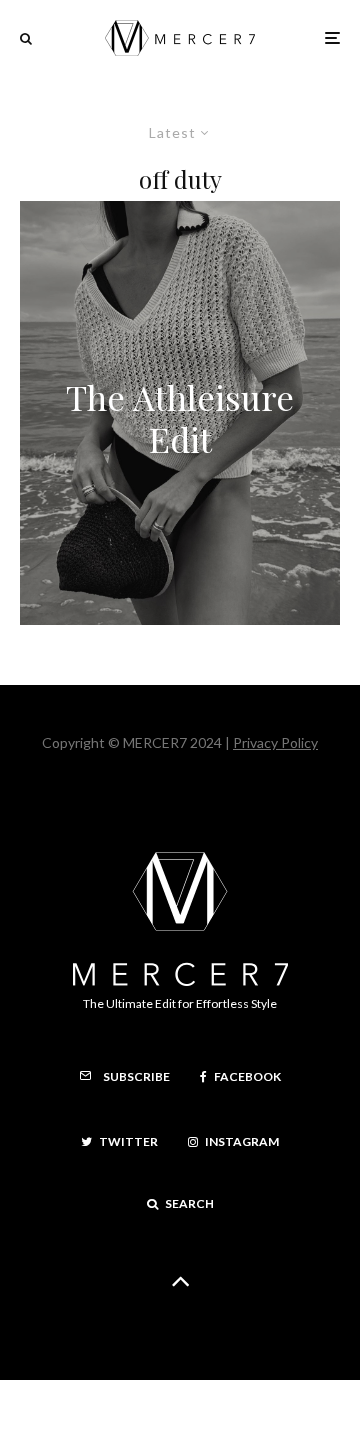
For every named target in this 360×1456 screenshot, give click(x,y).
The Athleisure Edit (180, 418)
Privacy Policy (275, 742)
